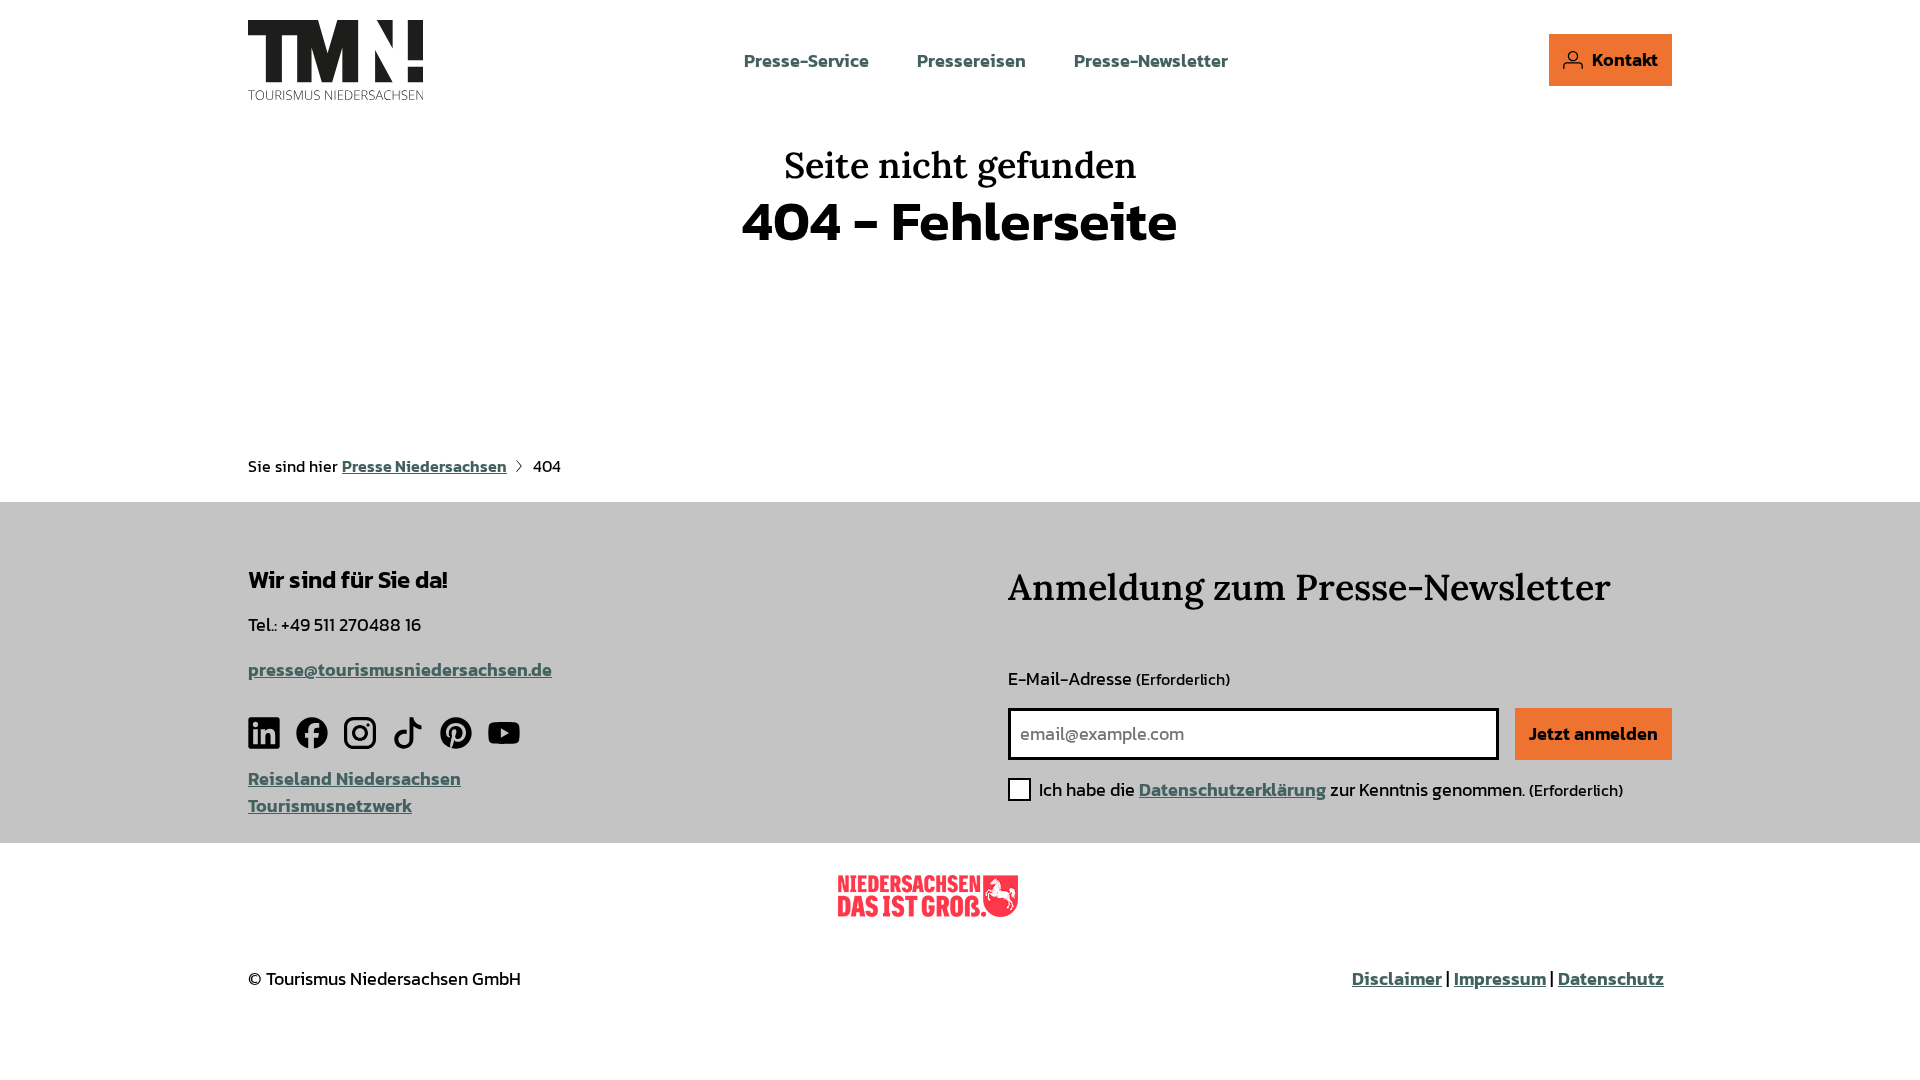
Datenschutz (1611, 978)
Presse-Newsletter (1151, 60)
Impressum (1500, 978)
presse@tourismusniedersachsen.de (400, 669)
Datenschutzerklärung (1232, 789)
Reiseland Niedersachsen (354, 778)
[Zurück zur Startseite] (335, 60)
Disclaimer (1397, 978)
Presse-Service (806, 60)
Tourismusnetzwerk (330, 805)
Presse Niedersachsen (424, 466)
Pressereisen (971, 60)
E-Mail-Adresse (1119, 678)
